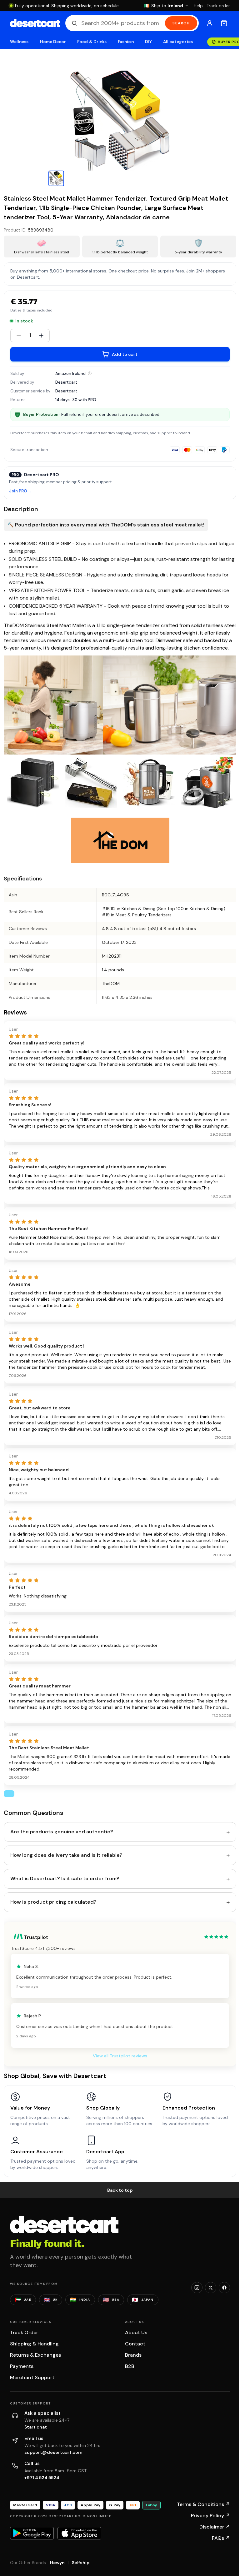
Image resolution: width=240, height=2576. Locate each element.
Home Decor (53, 42)
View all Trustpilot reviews (120, 2056)
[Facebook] (224, 2288)
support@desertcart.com (53, 2452)
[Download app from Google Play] (32, 2533)
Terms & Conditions (203, 2504)
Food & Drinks (92, 42)
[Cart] (224, 23)
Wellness (19, 42)
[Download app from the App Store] (79, 2533)
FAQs (221, 2538)
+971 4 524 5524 (42, 2478)
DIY (148, 42)
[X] (211, 2288)
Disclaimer (215, 2527)
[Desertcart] (35, 23)
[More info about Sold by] (90, 373)
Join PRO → (21, 491)
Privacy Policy (210, 2516)
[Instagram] (197, 2288)
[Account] (210, 23)
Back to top (120, 2190)
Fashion (126, 42)
